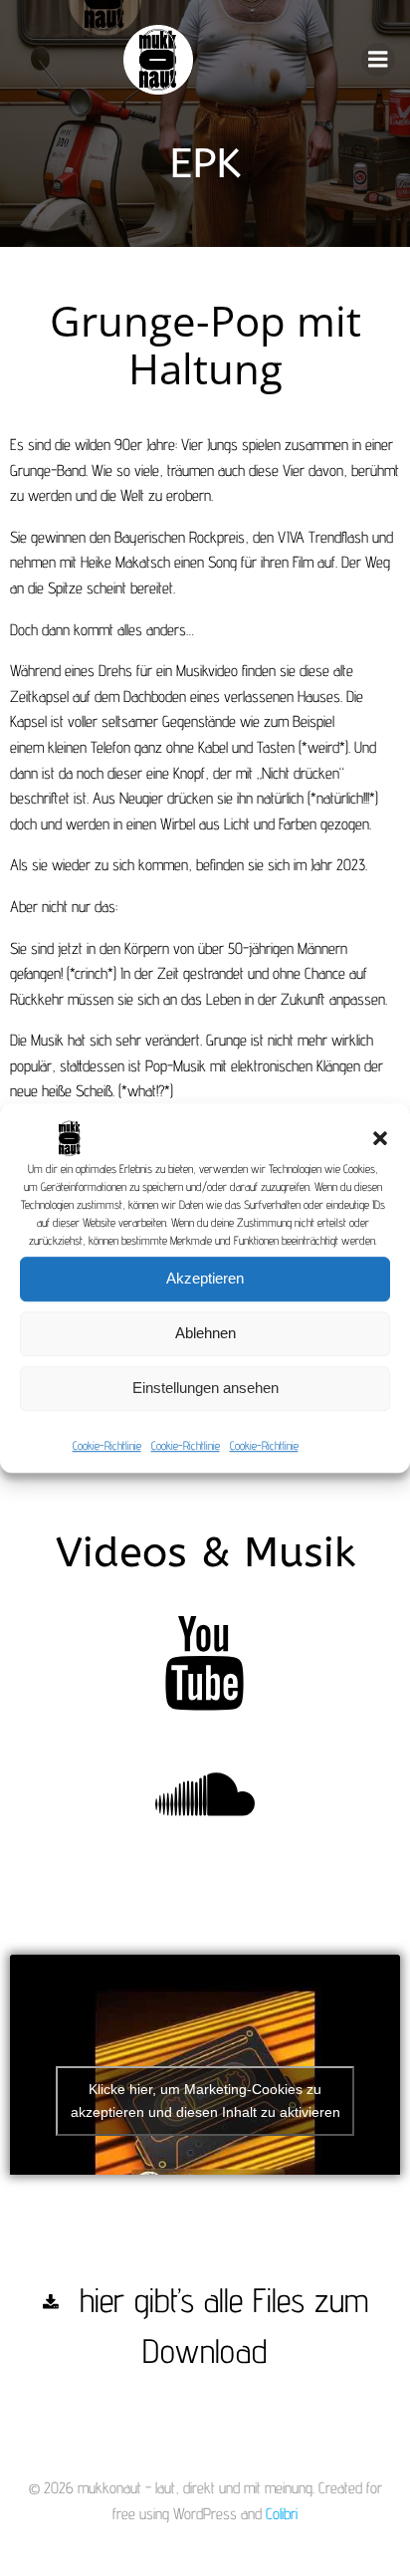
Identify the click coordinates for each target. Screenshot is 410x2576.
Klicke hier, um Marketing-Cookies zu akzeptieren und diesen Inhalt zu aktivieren (205, 2101)
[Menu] (378, 60)
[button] (380, 1138)
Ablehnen (205, 1333)
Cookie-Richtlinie (107, 1445)
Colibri (282, 2514)
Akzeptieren (205, 1278)
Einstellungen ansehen (205, 1388)
